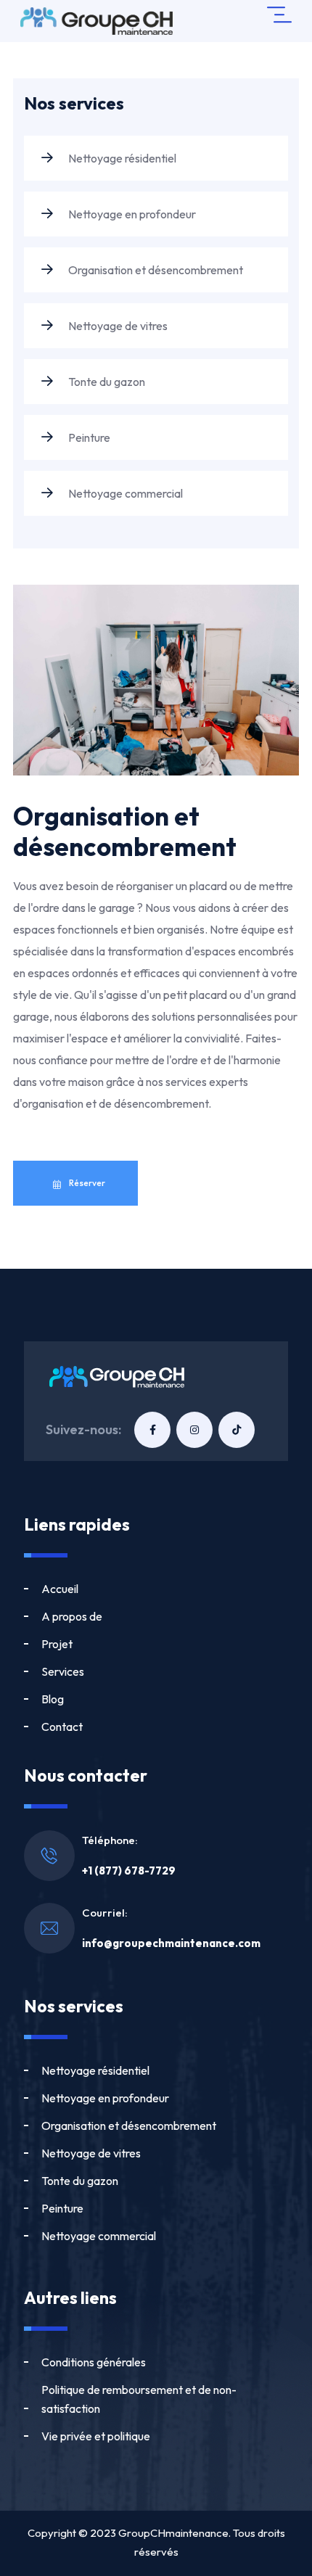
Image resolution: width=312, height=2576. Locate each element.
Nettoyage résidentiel (121, 158)
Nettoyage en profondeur (131, 214)
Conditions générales (94, 2362)
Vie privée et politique (96, 2436)
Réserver (86, 1183)
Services (63, 1671)
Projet (57, 1644)
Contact (62, 1727)
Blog (53, 1699)
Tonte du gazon (106, 382)
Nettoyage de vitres (117, 326)
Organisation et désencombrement (155, 270)
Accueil (60, 1589)
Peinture (88, 437)
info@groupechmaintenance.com (171, 1943)
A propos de (72, 1616)
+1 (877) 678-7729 (129, 1871)
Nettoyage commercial (124, 493)
